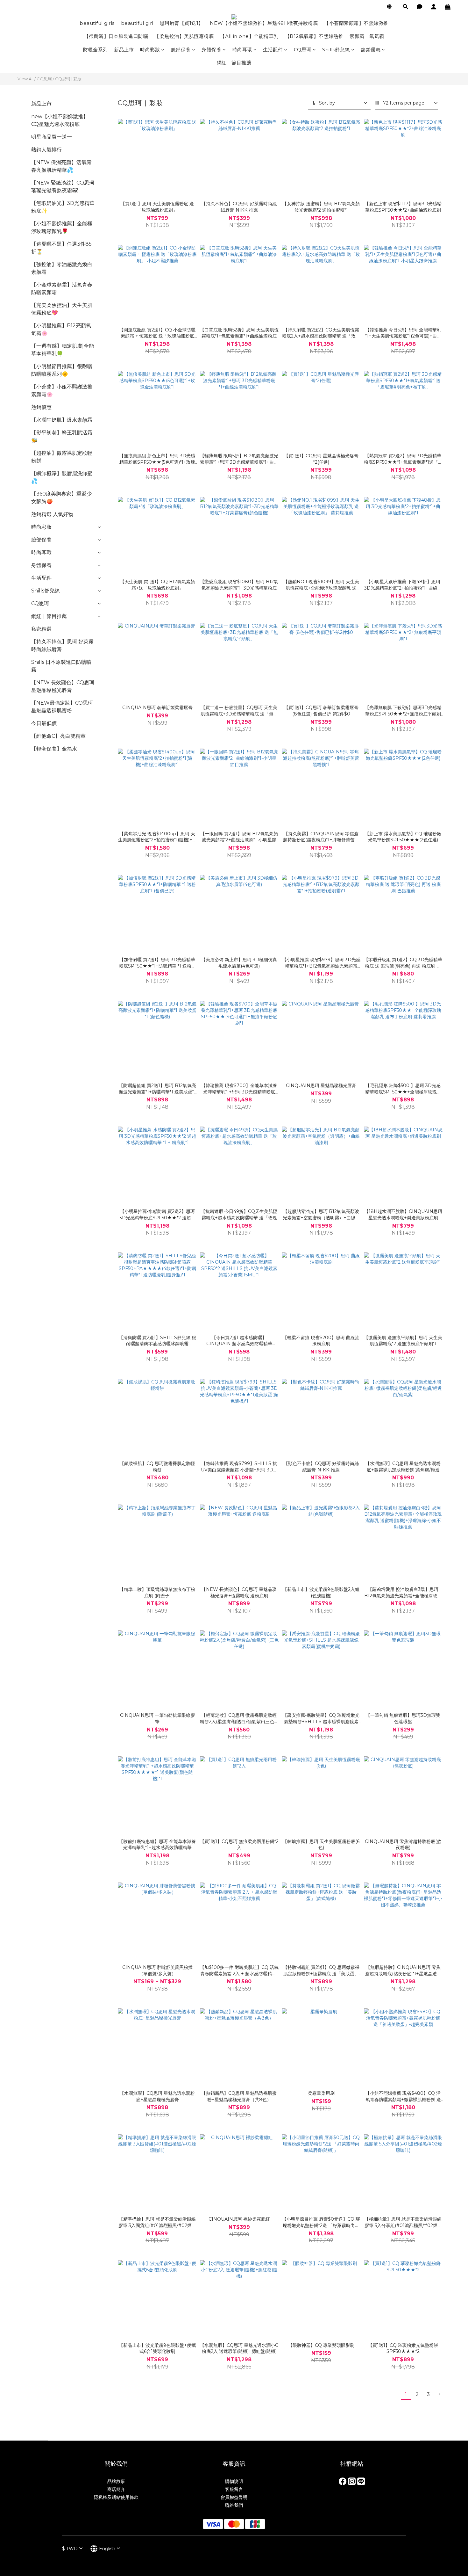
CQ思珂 (303, 50)
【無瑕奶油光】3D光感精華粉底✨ (63, 207)
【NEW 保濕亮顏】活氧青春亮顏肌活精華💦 (61, 166)
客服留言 (234, 2489)
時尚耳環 (242, 50)
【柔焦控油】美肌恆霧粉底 (184, 36)
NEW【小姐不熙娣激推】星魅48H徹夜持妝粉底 (264, 23)
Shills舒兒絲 (336, 50)
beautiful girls (97, 23)
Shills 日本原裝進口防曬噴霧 (61, 666)
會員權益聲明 (234, 2497)
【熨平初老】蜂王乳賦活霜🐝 (62, 436)
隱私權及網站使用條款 (116, 2497)
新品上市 (124, 50)
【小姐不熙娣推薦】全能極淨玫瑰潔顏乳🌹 (62, 227)
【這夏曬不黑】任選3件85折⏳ (61, 248)
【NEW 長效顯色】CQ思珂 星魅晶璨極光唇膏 (63, 686)
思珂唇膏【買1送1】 (182, 23)
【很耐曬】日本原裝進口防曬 (116, 36)
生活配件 (273, 50)
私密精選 (41, 629)
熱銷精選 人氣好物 (52, 514)
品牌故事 (116, 2481)
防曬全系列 (96, 50)
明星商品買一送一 (52, 137)
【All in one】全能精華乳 (249, 36)
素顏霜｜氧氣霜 (367, 36)
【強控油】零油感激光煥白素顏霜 (62, 268)
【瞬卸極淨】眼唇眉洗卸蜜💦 (62, 477)
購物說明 (234, 2481)
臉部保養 (181, 50)
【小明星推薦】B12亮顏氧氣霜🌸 (61, 329)
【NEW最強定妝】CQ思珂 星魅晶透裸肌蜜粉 (62, 707)
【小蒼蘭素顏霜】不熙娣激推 (356, 23)
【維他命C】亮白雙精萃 (58, 736)
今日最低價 (44, 723)
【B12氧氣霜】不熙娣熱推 (314, 36)
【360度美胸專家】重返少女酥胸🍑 (61, 498)
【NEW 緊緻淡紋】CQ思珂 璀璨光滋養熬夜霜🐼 (63, 187)
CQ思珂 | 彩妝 (68, 79)
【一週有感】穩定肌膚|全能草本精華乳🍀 (63, 350)
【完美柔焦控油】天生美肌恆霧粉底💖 (62, 309)
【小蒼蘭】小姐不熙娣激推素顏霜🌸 (62, 391)
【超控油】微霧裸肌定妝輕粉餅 (62, 457)
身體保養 (211, 50)
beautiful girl (137, 23)
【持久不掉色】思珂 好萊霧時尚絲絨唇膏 (62, 646)
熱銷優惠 (371, 50)
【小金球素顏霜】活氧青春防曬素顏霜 (62, 289)
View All (25, 79)
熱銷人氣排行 (46, 150)
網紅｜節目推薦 (234, 63)
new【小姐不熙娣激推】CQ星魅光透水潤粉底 (60, 120)
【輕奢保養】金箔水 (54, 749)
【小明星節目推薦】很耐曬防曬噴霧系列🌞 (62, 370)
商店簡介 (116, 2489)
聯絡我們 (234, 2505)
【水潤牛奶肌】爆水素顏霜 (62, 420)
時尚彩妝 (150, 50)
